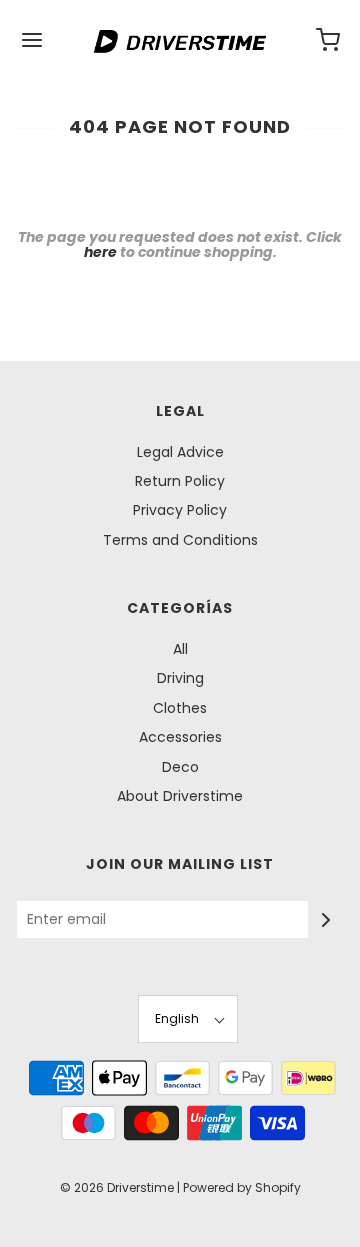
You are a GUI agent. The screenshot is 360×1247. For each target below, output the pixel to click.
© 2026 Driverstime (117, 1187)
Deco (180, 767)
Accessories (180, 737)
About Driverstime (180, 796)
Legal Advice (180, 452)
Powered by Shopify (242, 1187)
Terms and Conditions (180, 540)
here (100, 252)
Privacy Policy (180, 510)
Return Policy (180, 481)
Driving (180, 678)
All (180, 649)
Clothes (180, 708)
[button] (188, 1018)
